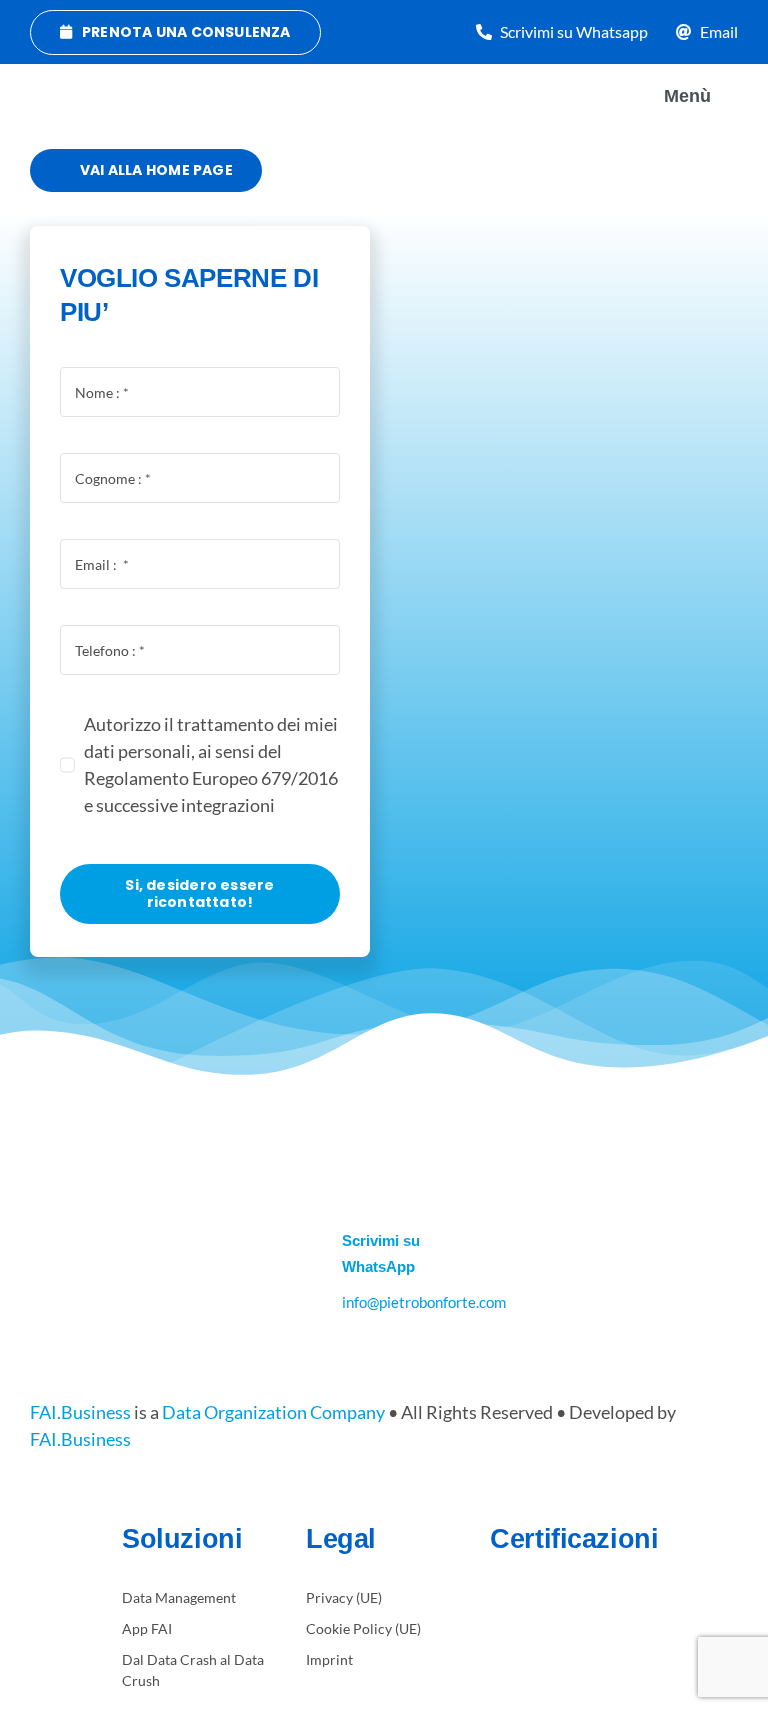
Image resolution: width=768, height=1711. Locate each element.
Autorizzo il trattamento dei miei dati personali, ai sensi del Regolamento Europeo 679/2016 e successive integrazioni (211, 764)
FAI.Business (80, 1412)
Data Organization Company (273, 1412)
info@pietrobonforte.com (424, 1302)
